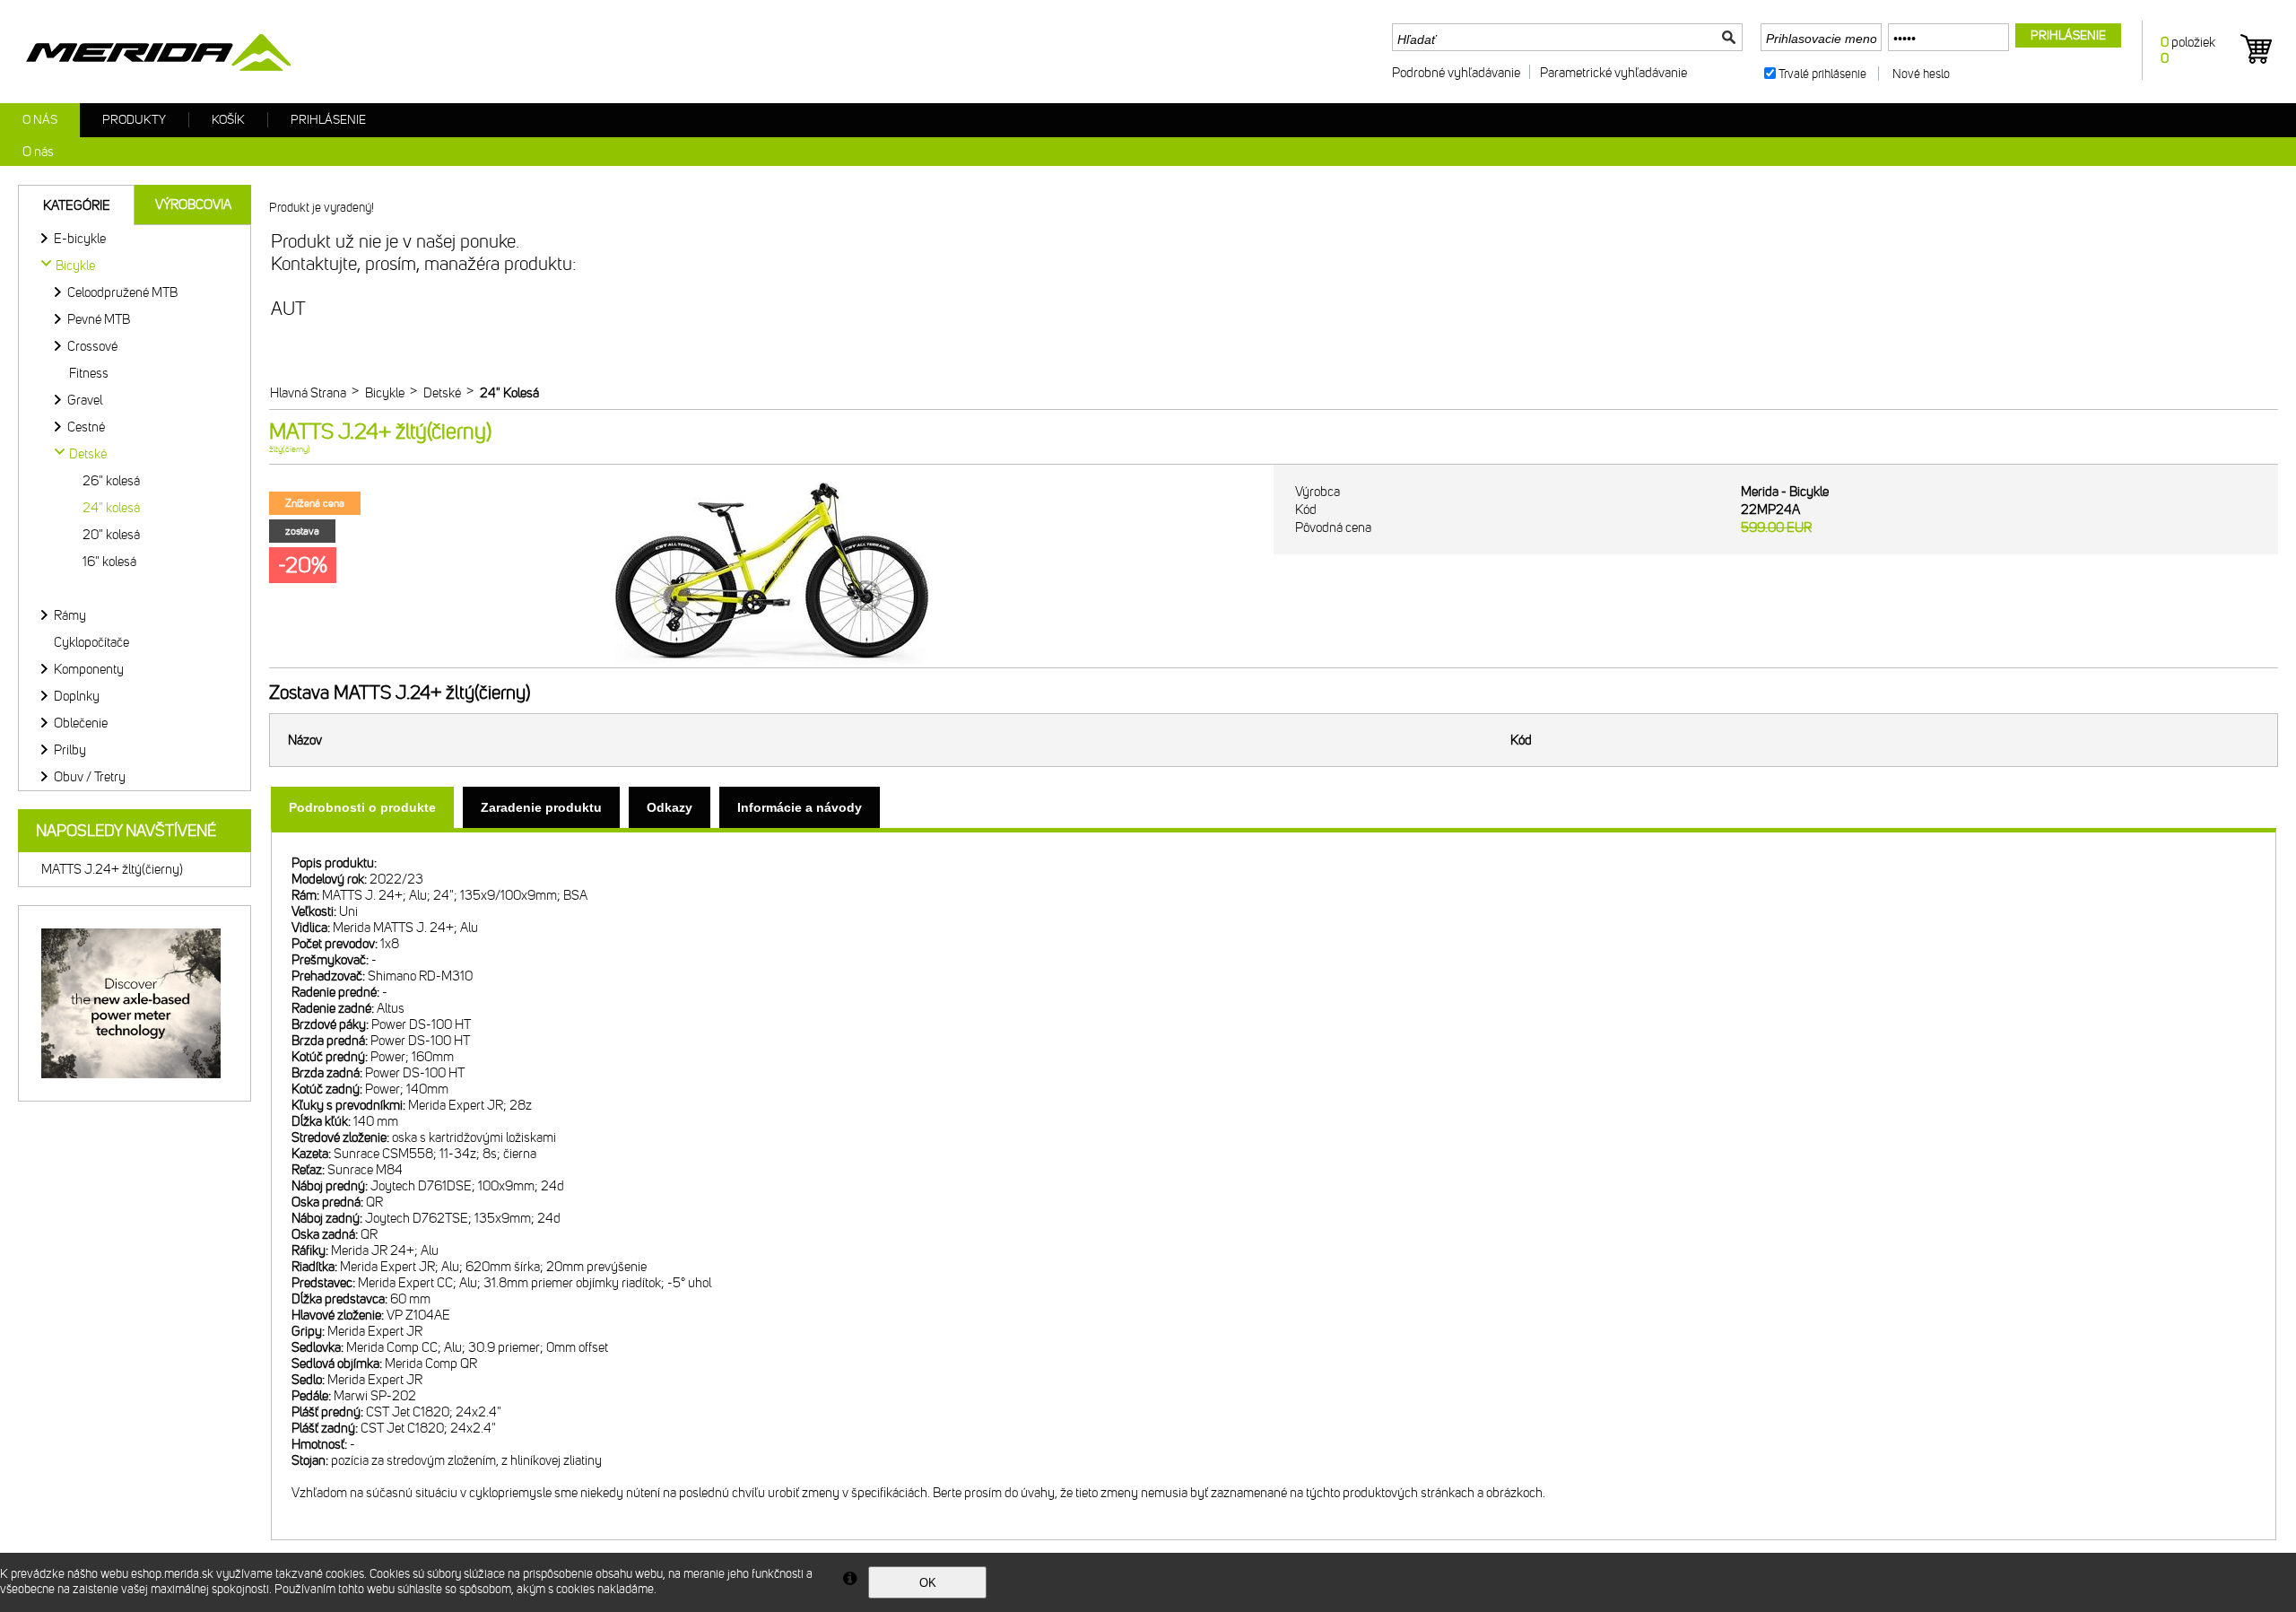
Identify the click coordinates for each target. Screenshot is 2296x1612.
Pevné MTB (99, 319)
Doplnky (77, 696)
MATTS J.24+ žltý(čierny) (112, 869)
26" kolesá (111, 481)
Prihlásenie (328, 120)
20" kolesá (111, 535)
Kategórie (77, 205)
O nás (40, 120)
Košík (228, 120)
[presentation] (362, 807)
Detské (88, 454)
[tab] (362, 807)
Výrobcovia (193, 205)
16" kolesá (109, 562)
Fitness (89, 373)
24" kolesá (111, 508)
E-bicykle (80, 239)
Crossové (92, 346)
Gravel (85, 400)
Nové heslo (1921, 74)
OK (928, 1583)
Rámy (70, 615)
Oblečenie (81, 723)
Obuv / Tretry (90, 777)
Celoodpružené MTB (122, 292)
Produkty (134, 120)
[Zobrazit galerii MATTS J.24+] (771, 664)
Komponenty (89, 669)
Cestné (86, 427)
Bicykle (75, 266)
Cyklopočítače (91, 642)
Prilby (70, 750)
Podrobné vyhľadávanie (1456, 73)
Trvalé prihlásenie (1822, 74)
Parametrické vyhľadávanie (1613, 73)
